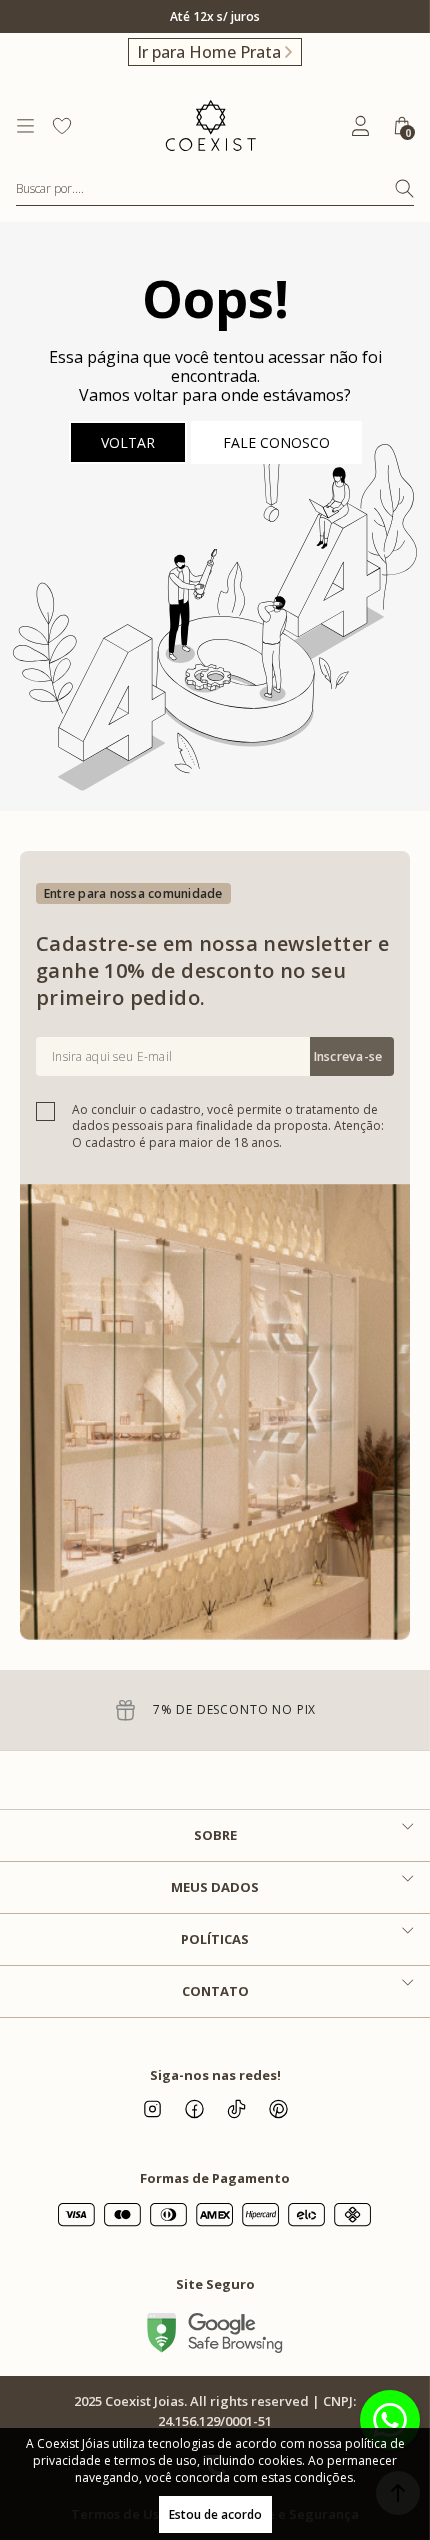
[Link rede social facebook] (194, 2109)
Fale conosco (276, 442)
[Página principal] (210, 126)
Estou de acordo (215, 2514)
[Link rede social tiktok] (236, 2109)
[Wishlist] (62, 126)
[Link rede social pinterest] (278, 2109)
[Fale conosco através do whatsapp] (390, 2420)
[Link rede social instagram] (152, 2109)
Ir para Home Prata (209, 52)
